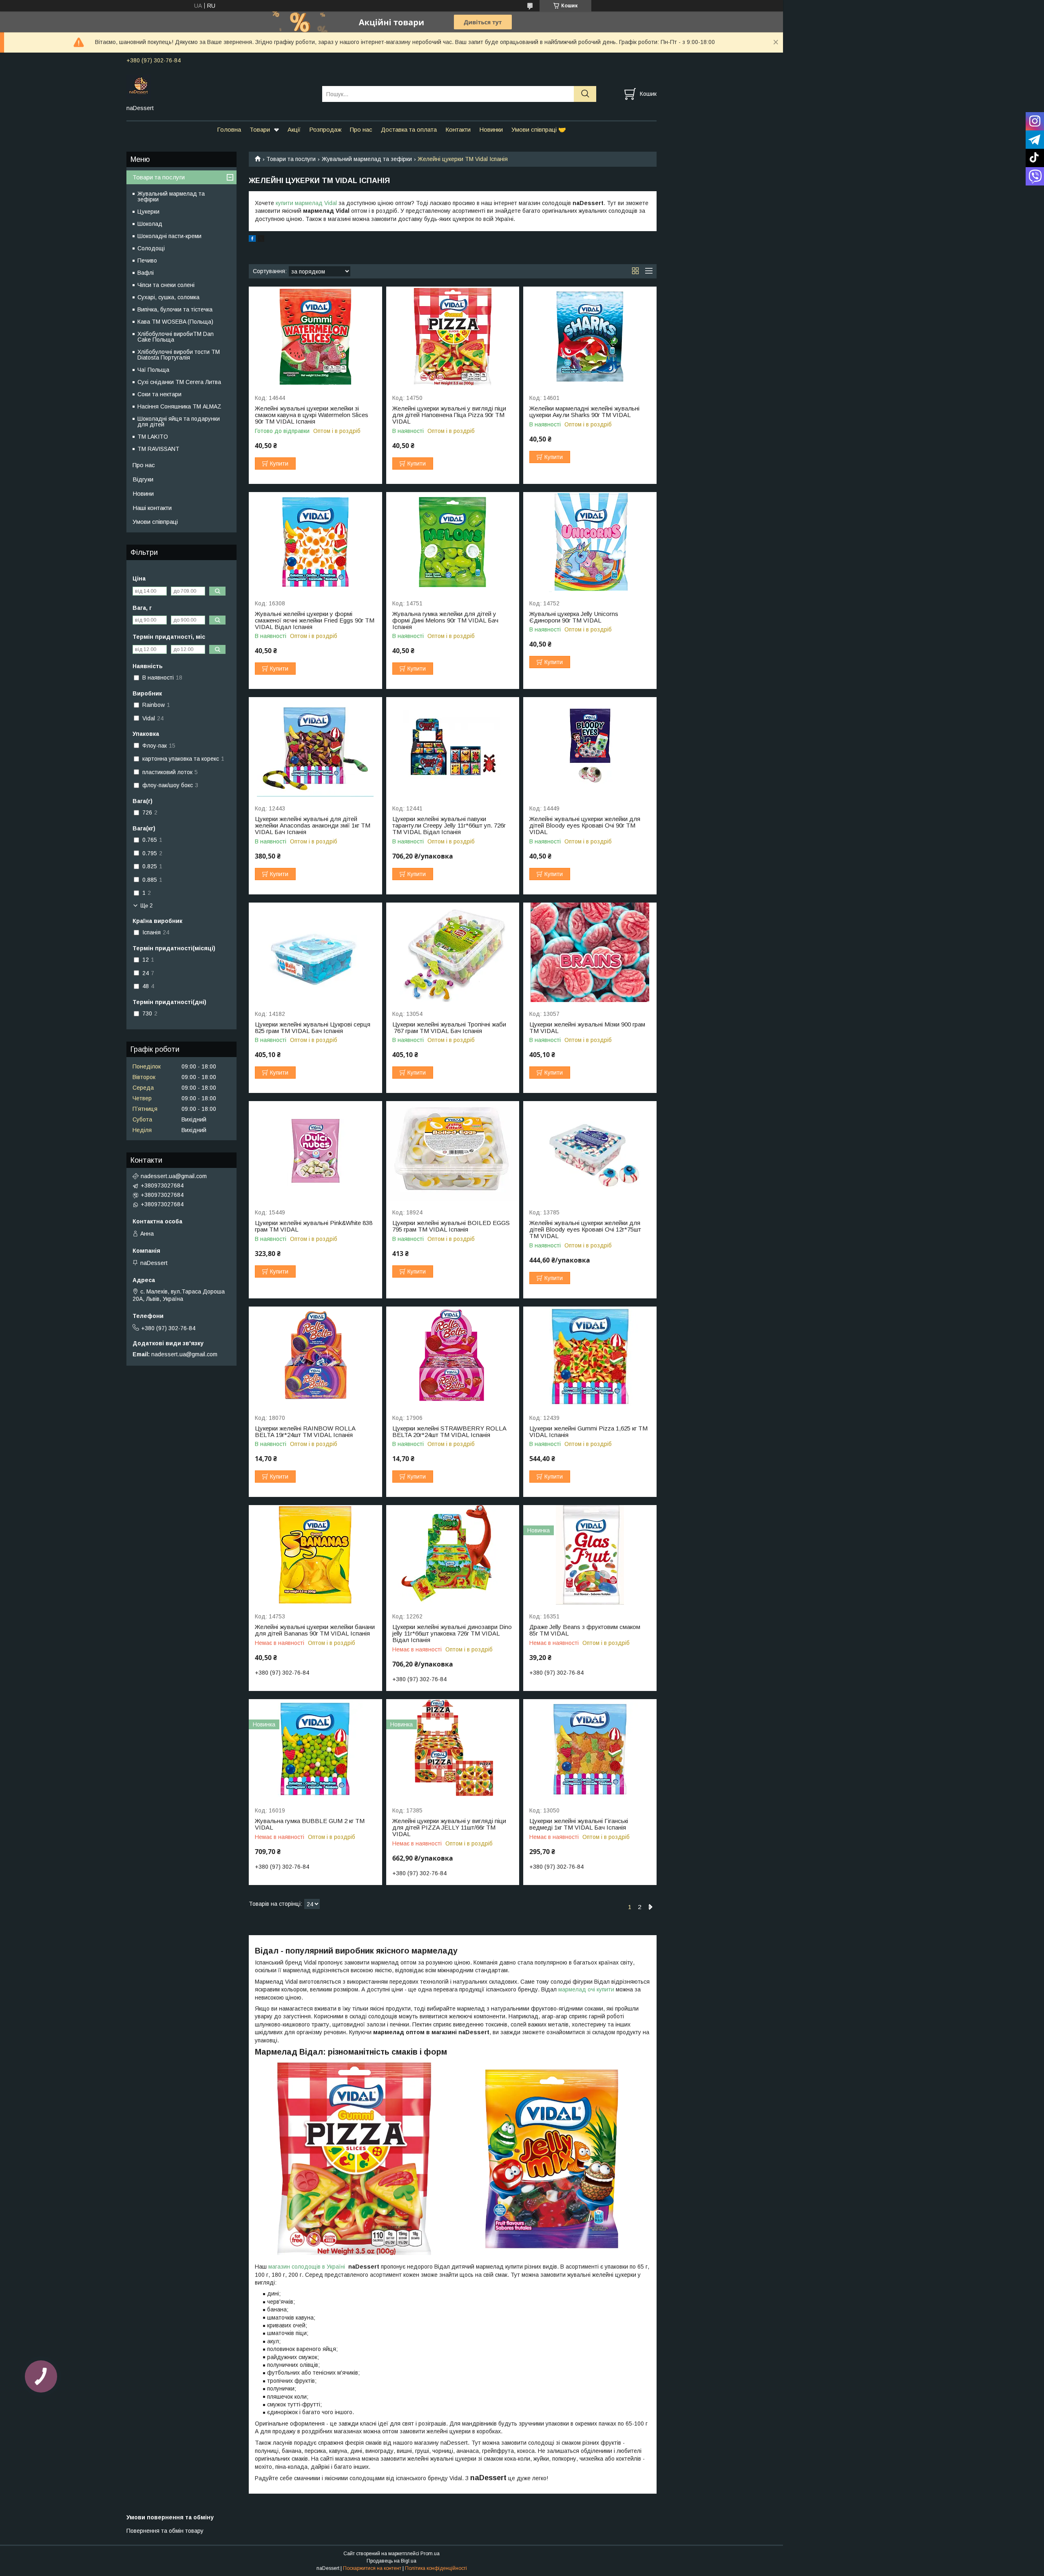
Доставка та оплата (409, 129)
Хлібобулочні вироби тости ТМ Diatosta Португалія (179, 355)
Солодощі (151, 248)
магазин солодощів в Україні (307, 2267)
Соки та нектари (159, 394)
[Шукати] (585, 94)
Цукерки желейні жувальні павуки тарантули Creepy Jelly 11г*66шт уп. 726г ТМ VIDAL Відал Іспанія (449, 826)
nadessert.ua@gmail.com (174, 1176)
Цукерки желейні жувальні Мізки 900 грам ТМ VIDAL (587, 1028)
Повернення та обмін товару (165, 2531)
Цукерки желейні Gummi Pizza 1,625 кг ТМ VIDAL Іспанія (588, 1432)
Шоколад (150, 224)
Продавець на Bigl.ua (391, 2561)
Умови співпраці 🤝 (539, 129)
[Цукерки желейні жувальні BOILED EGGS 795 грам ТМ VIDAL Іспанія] (453, 1151)
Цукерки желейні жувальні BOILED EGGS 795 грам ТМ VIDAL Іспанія (451, 1226)
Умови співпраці (155, 522)
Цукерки (148, 212)
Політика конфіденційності (436, 2568)
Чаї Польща (153, 370)
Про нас (361, 129)
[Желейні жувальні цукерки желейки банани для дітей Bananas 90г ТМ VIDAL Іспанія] (315, 1555)
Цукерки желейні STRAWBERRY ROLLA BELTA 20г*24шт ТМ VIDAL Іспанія (449, 1432)
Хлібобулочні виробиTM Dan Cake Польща (176, 337)
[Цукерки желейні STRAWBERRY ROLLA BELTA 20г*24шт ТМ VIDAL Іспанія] (453, 1356)
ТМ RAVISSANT (158, 449)
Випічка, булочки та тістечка (175, 309)
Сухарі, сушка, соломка (168, 297)
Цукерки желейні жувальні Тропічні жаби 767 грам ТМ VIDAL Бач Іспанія (449, 1028)
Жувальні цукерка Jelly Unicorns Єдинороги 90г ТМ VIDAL (574, 617)
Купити (279, 464)
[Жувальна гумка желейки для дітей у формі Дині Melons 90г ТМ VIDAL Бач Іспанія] (453, 542)
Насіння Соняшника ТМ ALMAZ (179, 406)
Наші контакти (152, 508)
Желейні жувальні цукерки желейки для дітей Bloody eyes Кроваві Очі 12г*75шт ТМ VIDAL (585, 1230)
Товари (260, 129)
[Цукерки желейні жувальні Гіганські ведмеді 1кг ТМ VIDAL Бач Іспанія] (590, 1749)
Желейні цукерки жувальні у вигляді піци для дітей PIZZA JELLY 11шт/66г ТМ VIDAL (449, 1828)
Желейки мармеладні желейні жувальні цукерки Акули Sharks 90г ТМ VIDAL (584, 412)
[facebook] (252, 240)
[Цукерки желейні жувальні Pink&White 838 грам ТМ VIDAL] (315, 1151)
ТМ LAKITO (153, 437)
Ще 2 (146, 906)
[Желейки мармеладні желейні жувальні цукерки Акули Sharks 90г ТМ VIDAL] (590, 337)
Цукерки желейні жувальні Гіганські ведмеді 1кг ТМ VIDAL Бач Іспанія (579, 1824)
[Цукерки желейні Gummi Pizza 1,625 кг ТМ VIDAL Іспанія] (590, 1356)
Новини (143, 493)
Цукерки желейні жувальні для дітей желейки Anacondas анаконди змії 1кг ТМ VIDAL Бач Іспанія (313, 826)
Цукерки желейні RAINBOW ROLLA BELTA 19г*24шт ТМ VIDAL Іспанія (305, 1432)
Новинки (491, 129)
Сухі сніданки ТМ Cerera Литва (179, 382)
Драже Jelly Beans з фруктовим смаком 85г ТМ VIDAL (585, 1630)
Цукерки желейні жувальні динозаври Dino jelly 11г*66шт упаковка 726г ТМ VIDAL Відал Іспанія (452, 1633)
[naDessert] (219, 86)
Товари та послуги (291, 159)
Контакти (458, 129)
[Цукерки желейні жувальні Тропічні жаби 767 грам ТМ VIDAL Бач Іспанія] (453, 952)
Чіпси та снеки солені (166, 285)
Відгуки (143, 479)
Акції (294, 129)
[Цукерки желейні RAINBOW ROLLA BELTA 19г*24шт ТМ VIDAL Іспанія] (315, 1356)
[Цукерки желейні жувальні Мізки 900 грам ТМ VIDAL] (590, 952)
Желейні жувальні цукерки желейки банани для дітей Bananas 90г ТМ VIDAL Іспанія (315, 1630)
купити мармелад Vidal (306, 203)
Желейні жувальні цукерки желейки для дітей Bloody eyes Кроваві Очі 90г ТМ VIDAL (585, 826)
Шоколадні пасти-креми (169, 236)
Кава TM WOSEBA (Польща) (175, 322)
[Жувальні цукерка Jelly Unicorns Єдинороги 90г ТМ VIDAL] (590, 542)
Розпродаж (325, 129)
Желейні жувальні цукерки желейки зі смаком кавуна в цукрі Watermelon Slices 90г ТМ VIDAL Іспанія (312, 415)
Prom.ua (430, 2554)
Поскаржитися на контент (372, 2568)
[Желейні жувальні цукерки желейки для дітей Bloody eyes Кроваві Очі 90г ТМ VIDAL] (590, 747)
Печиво (147, 260)
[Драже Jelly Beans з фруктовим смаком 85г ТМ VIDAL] (590, 1555)
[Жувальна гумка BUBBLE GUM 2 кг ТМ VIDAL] (315, 1749)
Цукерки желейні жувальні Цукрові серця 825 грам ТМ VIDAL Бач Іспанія (313, 1028)
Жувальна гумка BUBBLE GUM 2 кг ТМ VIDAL (310, 1824)
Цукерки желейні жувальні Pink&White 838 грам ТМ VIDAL (314, 1226)
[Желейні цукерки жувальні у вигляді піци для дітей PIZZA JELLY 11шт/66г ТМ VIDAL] (453, 1749)
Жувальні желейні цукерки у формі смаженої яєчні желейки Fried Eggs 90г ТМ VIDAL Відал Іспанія (315, 620)
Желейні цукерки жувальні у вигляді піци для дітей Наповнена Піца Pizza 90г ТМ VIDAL (449, 415)
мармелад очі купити (587, 1989)
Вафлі (146, 273)
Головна (229, 129)
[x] (261, 240)
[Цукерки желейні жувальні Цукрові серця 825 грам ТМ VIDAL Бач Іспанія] (315, 952)
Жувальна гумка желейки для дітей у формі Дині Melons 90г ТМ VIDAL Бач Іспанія (445, 620)
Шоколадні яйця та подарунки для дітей (179, 422)
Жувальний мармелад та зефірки (367, 159)
